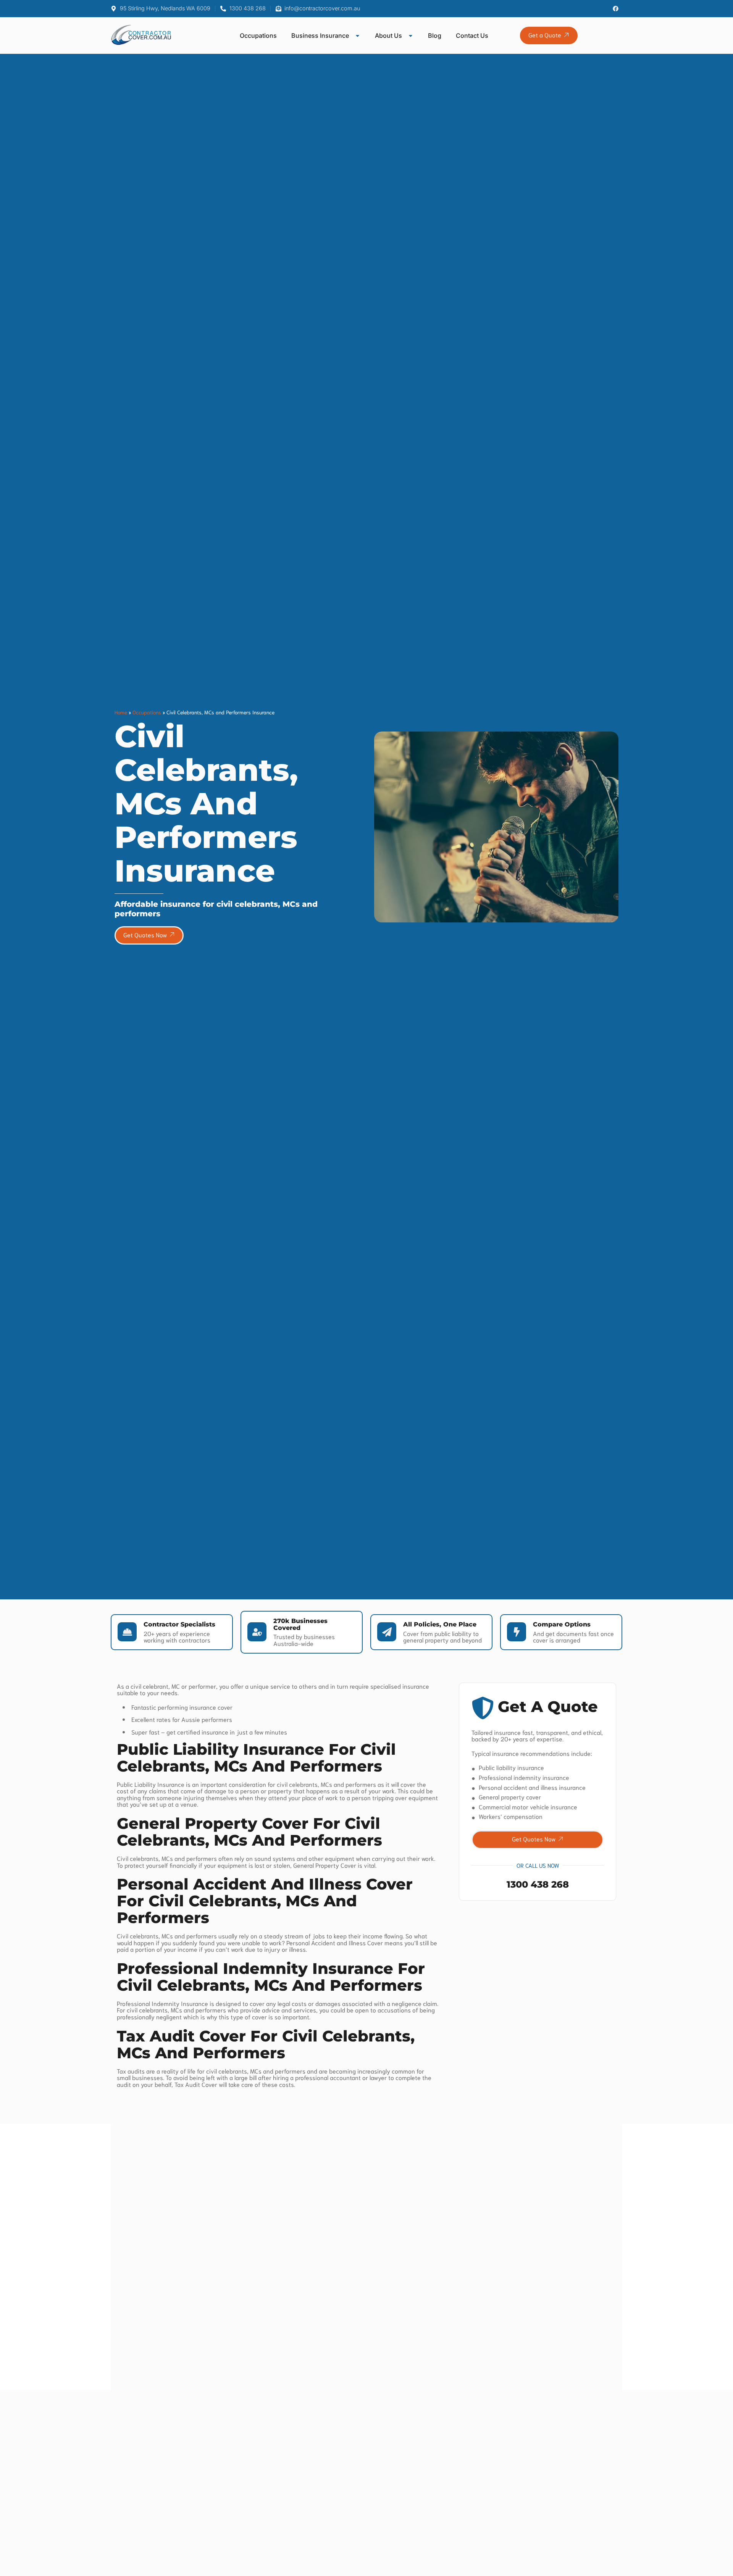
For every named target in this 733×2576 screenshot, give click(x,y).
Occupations (258, 36)
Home (121, 712)
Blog (435, 36)
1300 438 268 (538, 1884)
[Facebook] (616, 9)
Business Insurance (320, 36)
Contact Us (472, 36)
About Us (388, 36)
